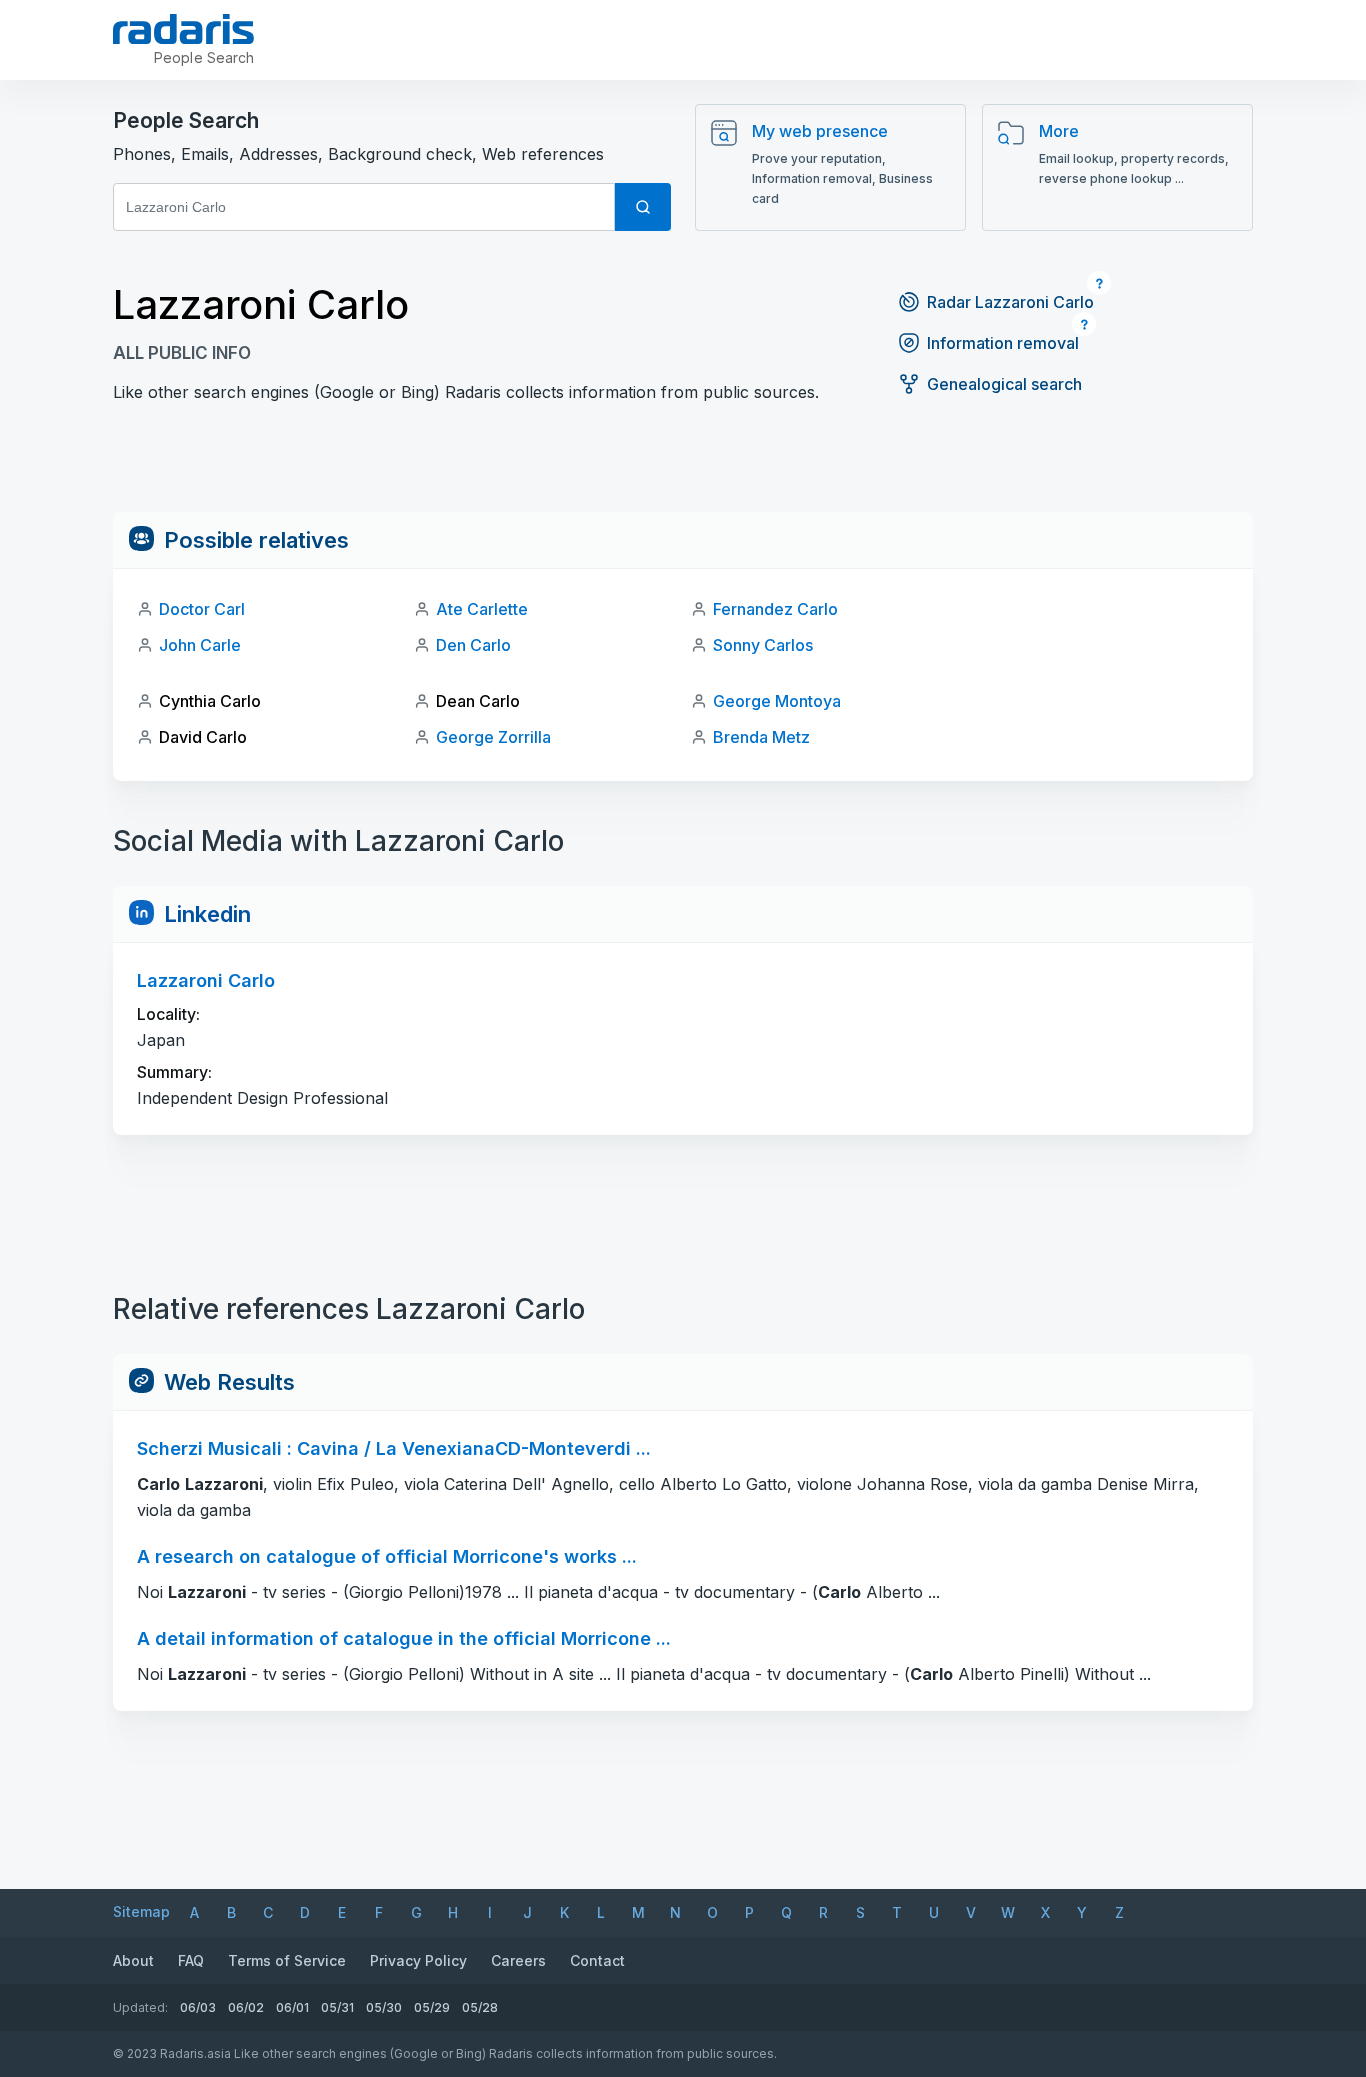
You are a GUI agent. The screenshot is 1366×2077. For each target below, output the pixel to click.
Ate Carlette (482, 609)
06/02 (246, 2007)
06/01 (292, 2007)
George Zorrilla (493, 737)
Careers (518, 1960)
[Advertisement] (683, 467)
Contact (597, 1960)
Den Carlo (473, 645)
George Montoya (777, 701)
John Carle (200, 645)
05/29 (432, 2007)
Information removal (1003, 343)
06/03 (198, 2007)
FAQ (191, 1960)
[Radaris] (183, 29)
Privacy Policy (418, 1960)
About (133, 1960)
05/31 (337, 2007)
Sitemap (141, 1911)
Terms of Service (287, 1960)
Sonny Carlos (763, 645)
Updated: (140, 2007)
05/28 (480, 2007)
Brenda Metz (761, 737)
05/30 (384, 2007)
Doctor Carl (202, 609)
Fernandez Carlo (775, 609)
